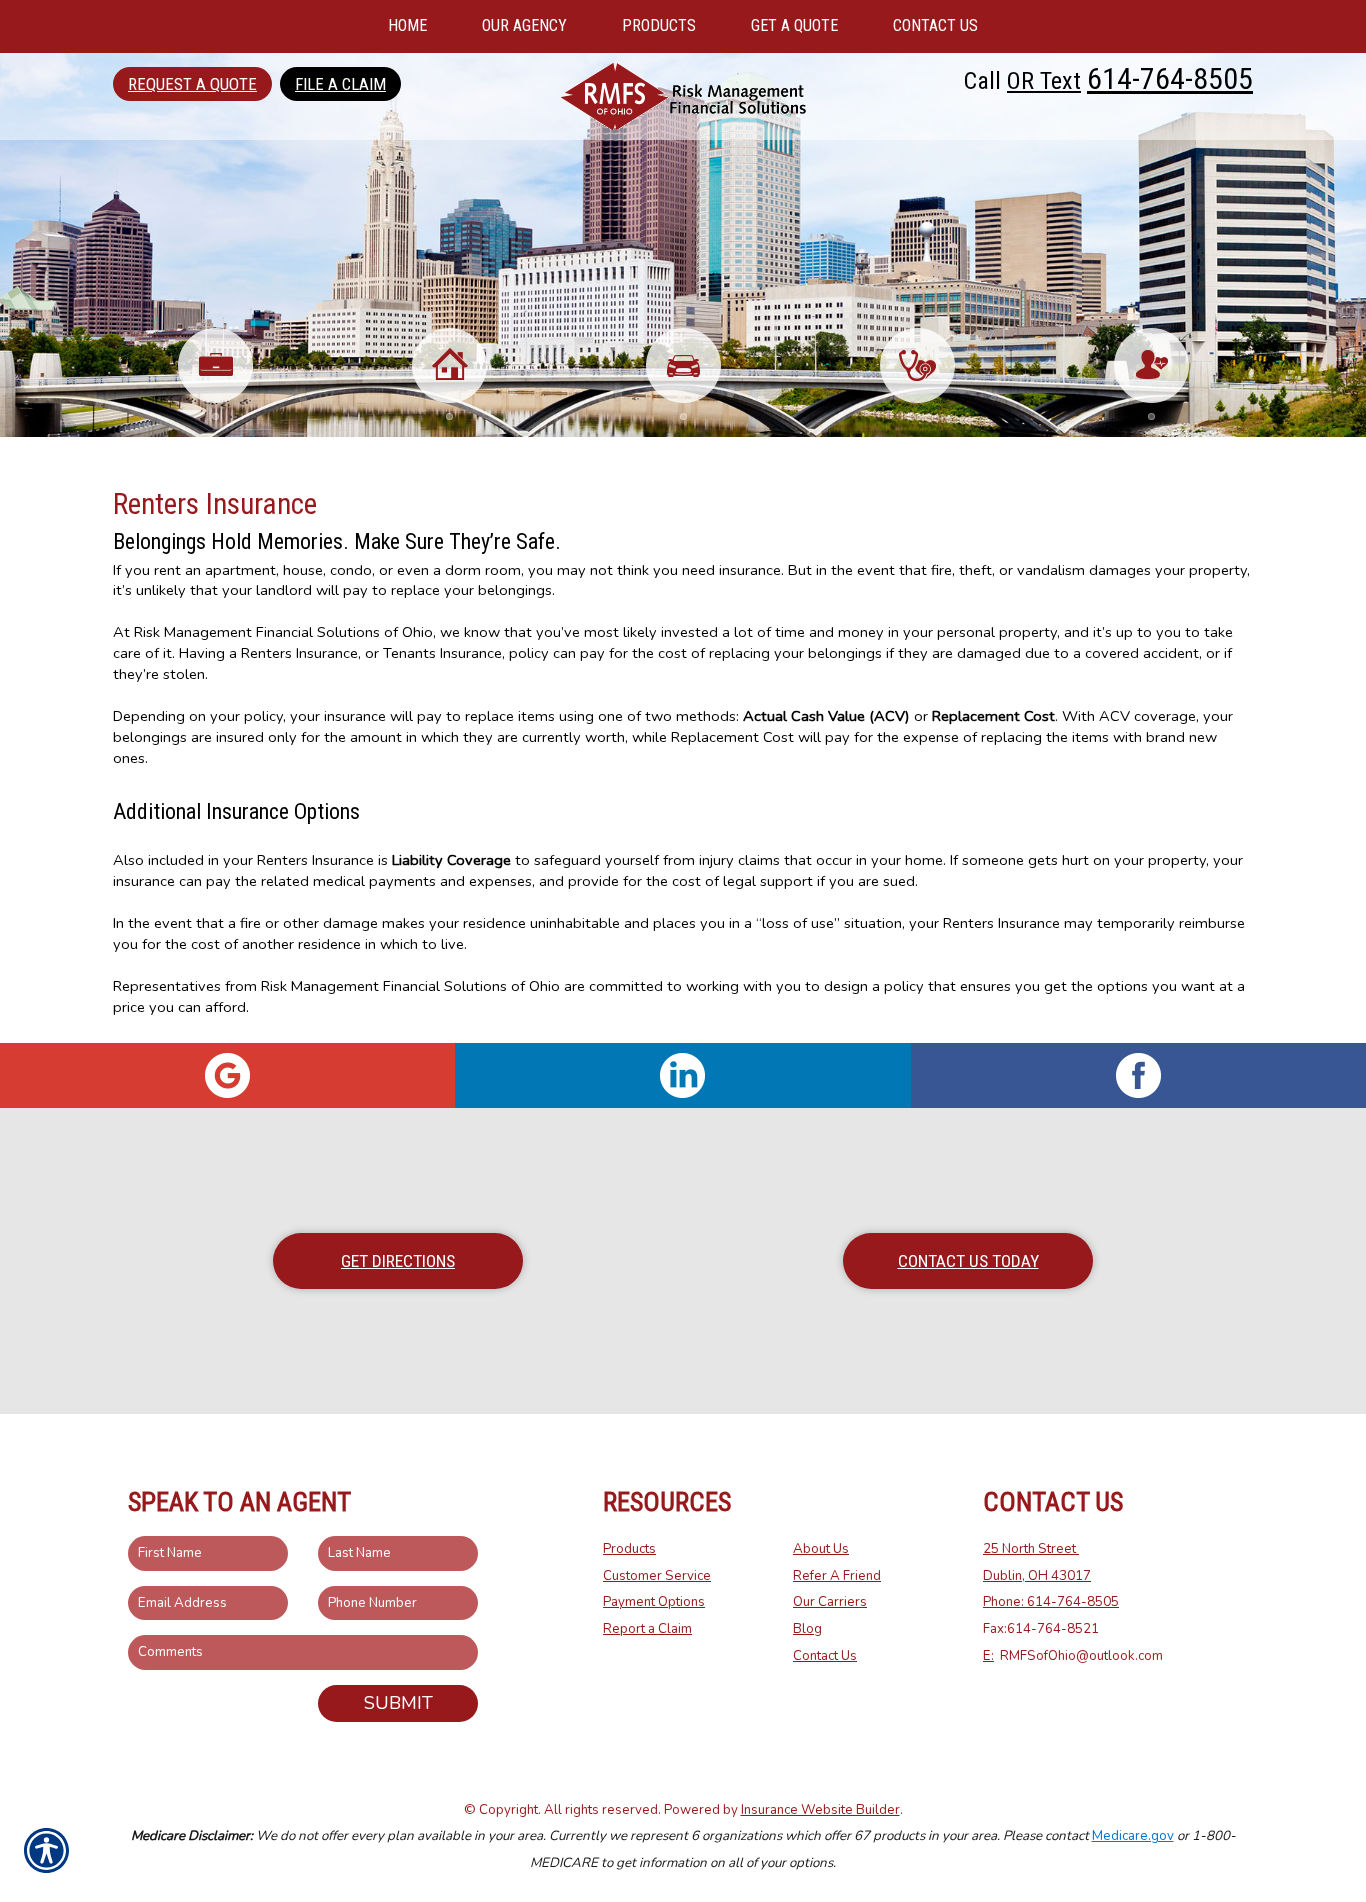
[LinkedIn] (682, 1075)
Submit (398, 1703)
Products (629, 1549)
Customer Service (657, 1576)
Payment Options (654, 1602)
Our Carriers (830, 1602)
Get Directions (398, 1261)
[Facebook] (1138, 1075)
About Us (821, 1549)
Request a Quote (192, 84)
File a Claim (340, 84)
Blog (807, 1629)
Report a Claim (647, 1629)
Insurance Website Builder (820, 1810)
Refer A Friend (837, 1576)
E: (988, 1656)
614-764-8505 (1170, 78)
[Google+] (227, 1075)
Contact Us (825, 1656)
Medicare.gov (1133, 1836)
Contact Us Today (968, 1261)
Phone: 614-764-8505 (1051, 1602)
